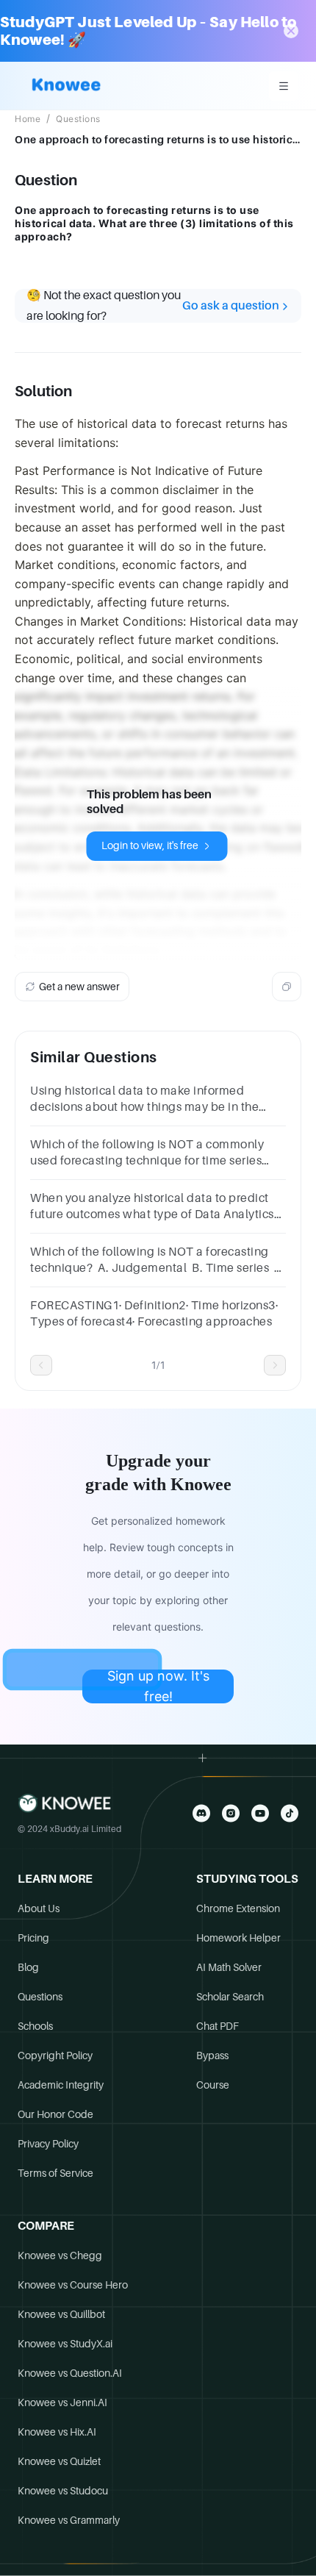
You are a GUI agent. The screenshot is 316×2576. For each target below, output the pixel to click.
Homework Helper (238, 1938)
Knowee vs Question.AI (70, 2373)
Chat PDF (218, 2026)
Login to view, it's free (150, 845)
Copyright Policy (55, 2056)
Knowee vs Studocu (63, 2491)
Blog (28, 1967)
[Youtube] (260, 1813)
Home (28, 119)
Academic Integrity (61, 2085)
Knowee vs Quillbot (61, 2314)
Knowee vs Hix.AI (57, 2432)
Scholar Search (230, 1997)
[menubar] (284, 86)
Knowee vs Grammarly (69, 2520)
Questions (78, 119)
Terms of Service (55, 2173)
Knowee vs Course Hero (73, 2285)
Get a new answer (79, 987)
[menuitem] (284, 86)
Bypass (212, 2056)
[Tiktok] (290, 1813)
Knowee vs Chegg (60, 2255)
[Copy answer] (287, 987)
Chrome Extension (238, 1908)
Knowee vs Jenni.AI (62, 2403)
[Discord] (201, 1813)
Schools (35, 2026)
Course (213, 2085)
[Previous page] (41, 1365)
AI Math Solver (229, 1967)
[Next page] (275, 1365)
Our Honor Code (55, 2114)
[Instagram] (231, 1813)
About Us (39, 1908)
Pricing (33, 1938)
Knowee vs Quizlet (59, 2461)
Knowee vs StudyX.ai (65, 2344)
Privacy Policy (48, 2144)
